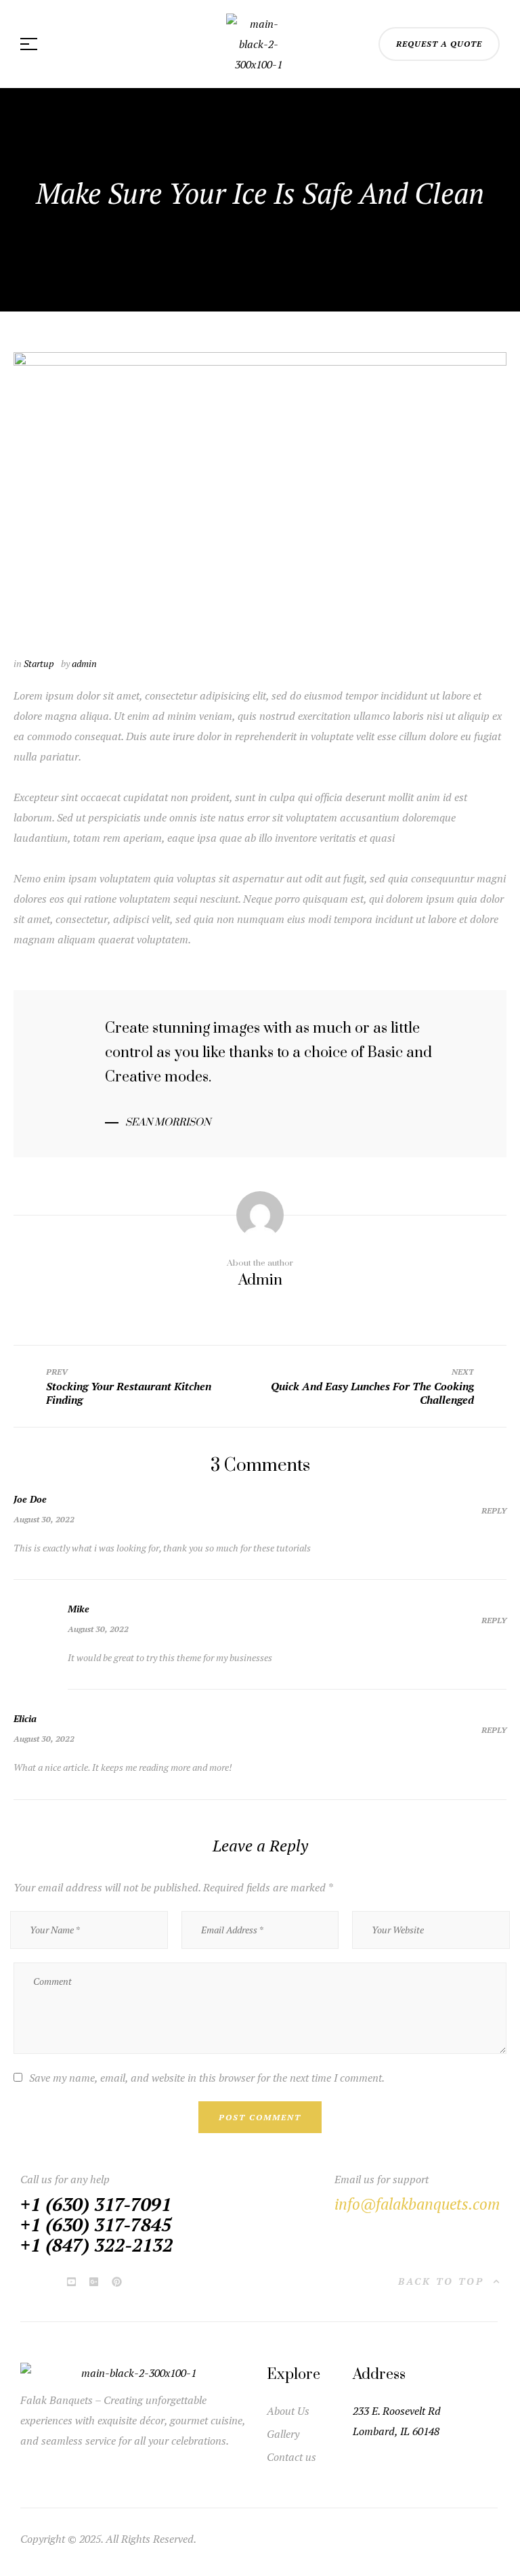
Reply (494, 1510)
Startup (39, 663)
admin (84, 663)
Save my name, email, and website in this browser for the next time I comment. (207, 2078)
